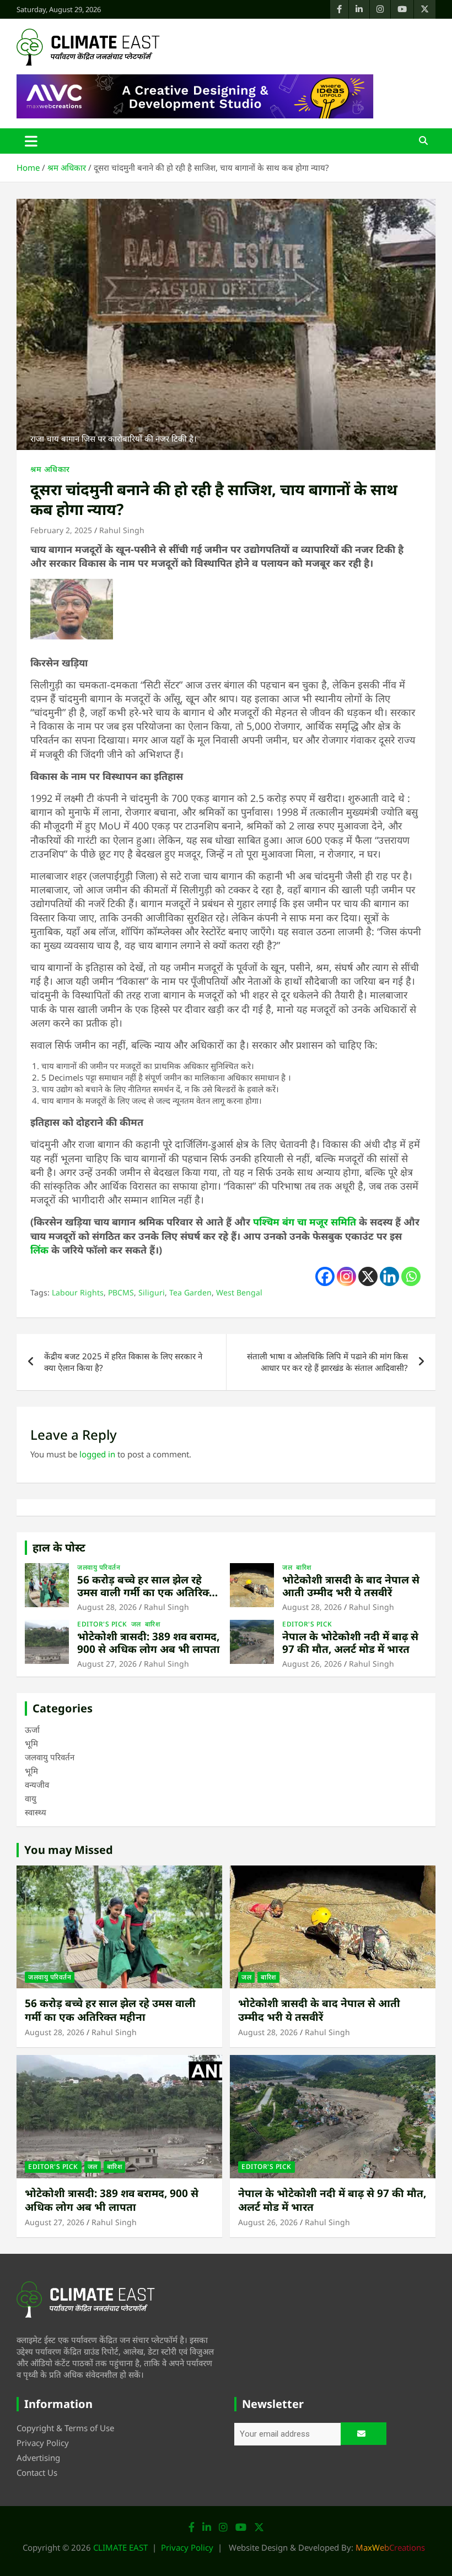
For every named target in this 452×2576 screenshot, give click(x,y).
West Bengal (239, 1292)
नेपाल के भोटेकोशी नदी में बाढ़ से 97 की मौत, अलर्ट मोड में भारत (350, 1643)
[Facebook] (325, 1276)
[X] (368, 1276)
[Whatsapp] (411, 1276)
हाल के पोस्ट (59, 1547)
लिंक (39, 1250)
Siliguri (152, 1292)
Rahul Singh (122, 530)
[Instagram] (346, 1276)
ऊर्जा (32, 1729)
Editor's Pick (102, 1624)
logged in (97, 1454)
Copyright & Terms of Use (65, 2428)
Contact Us (37, 2472)
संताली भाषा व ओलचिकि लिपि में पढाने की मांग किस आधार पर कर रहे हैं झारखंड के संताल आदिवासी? (327, 1362)
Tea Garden (190, 1292)
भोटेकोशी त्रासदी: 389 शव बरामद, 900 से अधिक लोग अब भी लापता (149, 1643)
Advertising (38, 2458)
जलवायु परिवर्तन (99, 1568)
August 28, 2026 (107, 1607)
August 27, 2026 (107, 1664)
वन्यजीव (37, 1785)
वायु (31, 1798)
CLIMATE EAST (120, 2547)
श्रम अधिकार (50, 469)
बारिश (304, 1568)
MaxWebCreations (390, 2547)
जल (287, 1568)
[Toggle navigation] (31, 141)
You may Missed (69, 1850)
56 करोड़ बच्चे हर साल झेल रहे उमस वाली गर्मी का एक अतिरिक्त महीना (146, 1592)
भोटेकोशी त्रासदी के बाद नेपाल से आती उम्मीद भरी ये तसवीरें (351, 1586)
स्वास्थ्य (36, 1812)
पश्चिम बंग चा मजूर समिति (305, 1222)
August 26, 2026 (312, 1664)
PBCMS (121, 1292)
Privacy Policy (43, 2443)
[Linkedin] (389, 1276)
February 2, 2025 (61, 530)
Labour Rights (78, 1292)
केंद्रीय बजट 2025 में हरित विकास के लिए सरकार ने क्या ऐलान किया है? (123, 1362)
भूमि (31, 1743)
